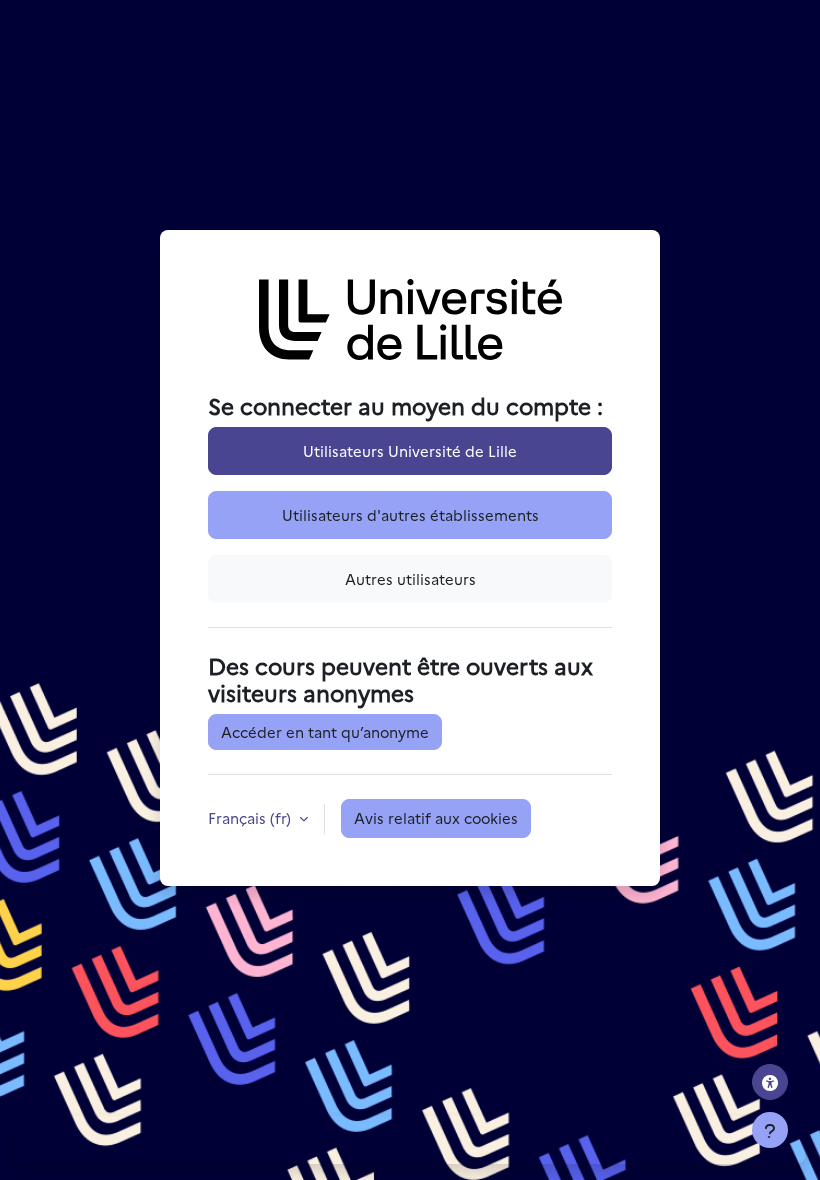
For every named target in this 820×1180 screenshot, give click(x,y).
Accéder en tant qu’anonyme (325, 731)
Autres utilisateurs (410, 578)
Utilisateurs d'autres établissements (410, 514)
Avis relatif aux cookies (436, 817)
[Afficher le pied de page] (770, 1130)
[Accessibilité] (770, 1082)
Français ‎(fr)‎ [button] (251, 817)
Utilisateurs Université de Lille (410, 450)
